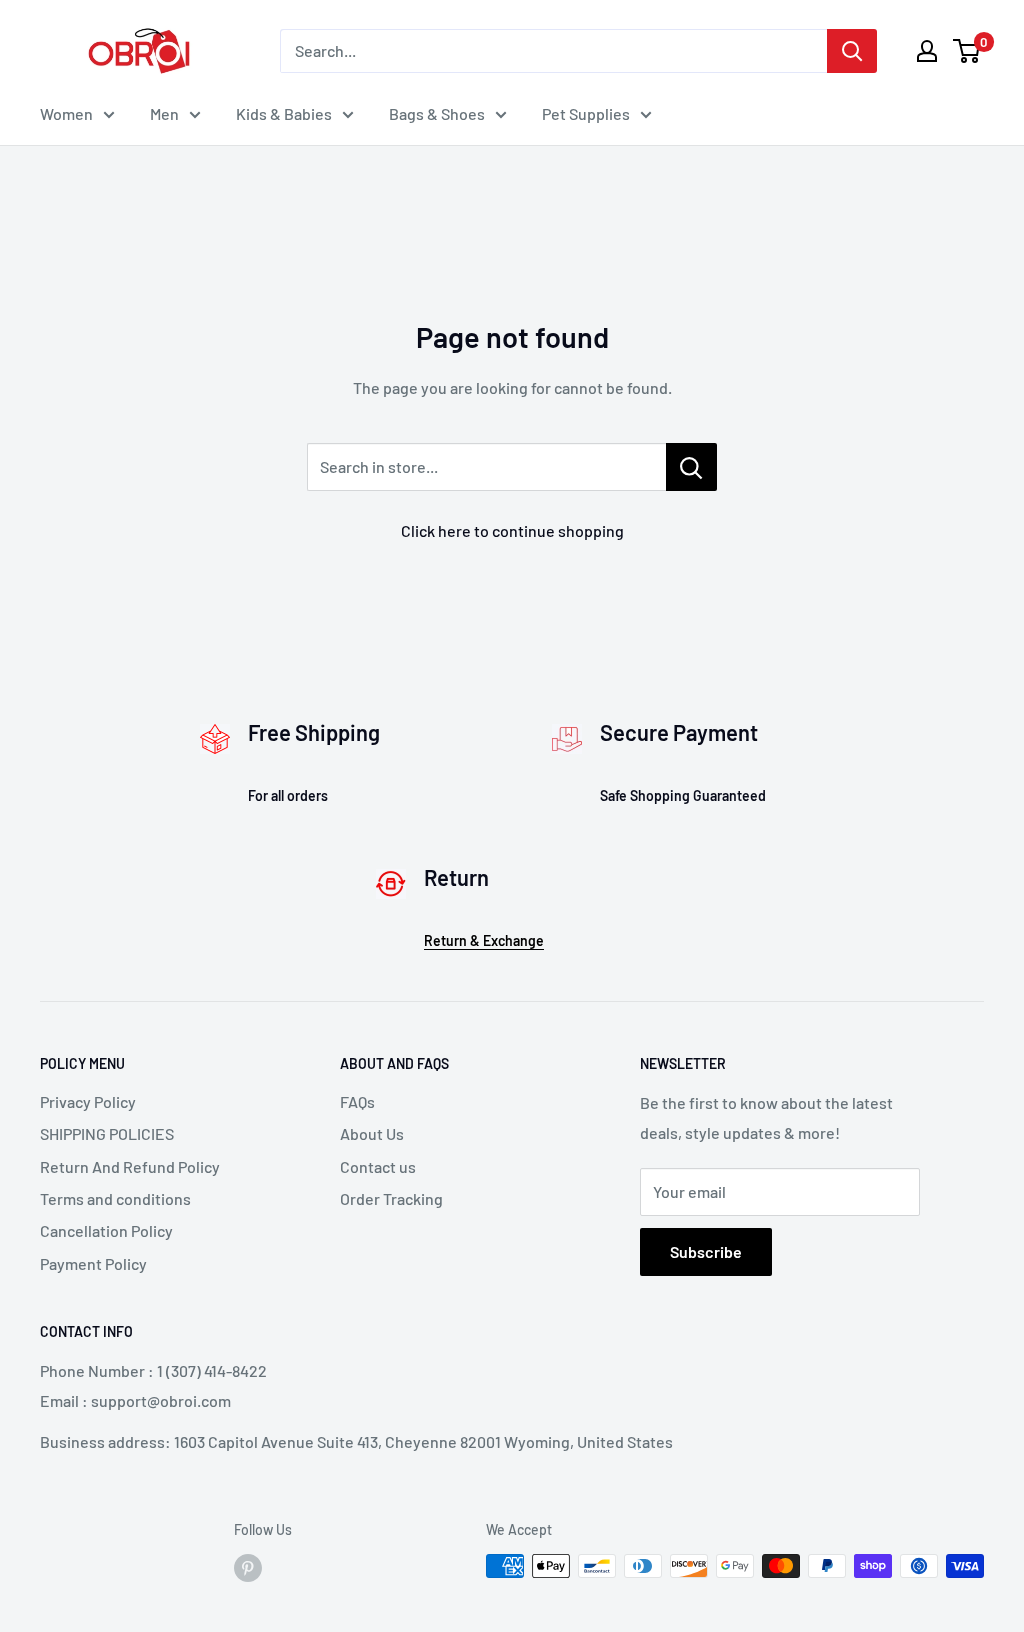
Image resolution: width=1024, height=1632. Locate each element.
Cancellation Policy (106, 1230)
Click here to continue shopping (512, 530)
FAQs (357, 1101)
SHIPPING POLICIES (107, 1133)
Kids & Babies (284, 113)
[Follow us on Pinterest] (248, 1568)
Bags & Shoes (437, 113)
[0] (967, 51)
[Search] (852, 51)
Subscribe (706, 1251)
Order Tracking (391, 1198)
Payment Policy (93, 1263)
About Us (372, 1133)
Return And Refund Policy (130, 1166)
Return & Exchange (484, 940)
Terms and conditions (115, 1198)
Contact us (378, 1166)
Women (66, 113)
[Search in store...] (691, 467)
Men (164, 113)
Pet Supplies (586, 113)
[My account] (927, 51)
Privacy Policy (88, 1101)
